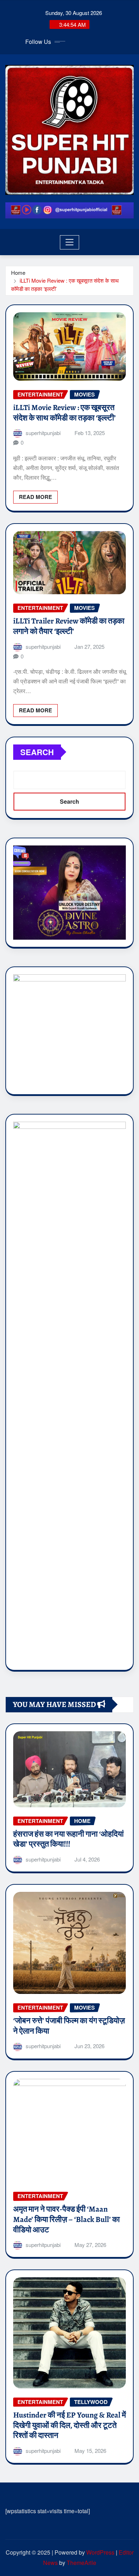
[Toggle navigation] (70, 242)
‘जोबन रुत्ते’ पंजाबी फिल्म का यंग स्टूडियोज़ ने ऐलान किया (69, 2026)
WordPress (100, 2552)
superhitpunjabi (43, 433)
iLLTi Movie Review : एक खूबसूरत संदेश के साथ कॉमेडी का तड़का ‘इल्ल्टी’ (65, 413)
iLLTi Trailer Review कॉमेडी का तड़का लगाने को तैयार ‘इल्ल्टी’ (69, 626)
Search (37, 752)
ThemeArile (81, 2563)
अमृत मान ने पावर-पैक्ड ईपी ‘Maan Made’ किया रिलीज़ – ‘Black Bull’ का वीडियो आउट (66, 2219)
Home (18, 272)
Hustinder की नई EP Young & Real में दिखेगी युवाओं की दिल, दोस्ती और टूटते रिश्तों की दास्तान (69, 2425)
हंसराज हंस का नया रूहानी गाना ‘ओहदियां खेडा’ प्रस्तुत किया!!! (68, 1839)
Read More (35, 497)
